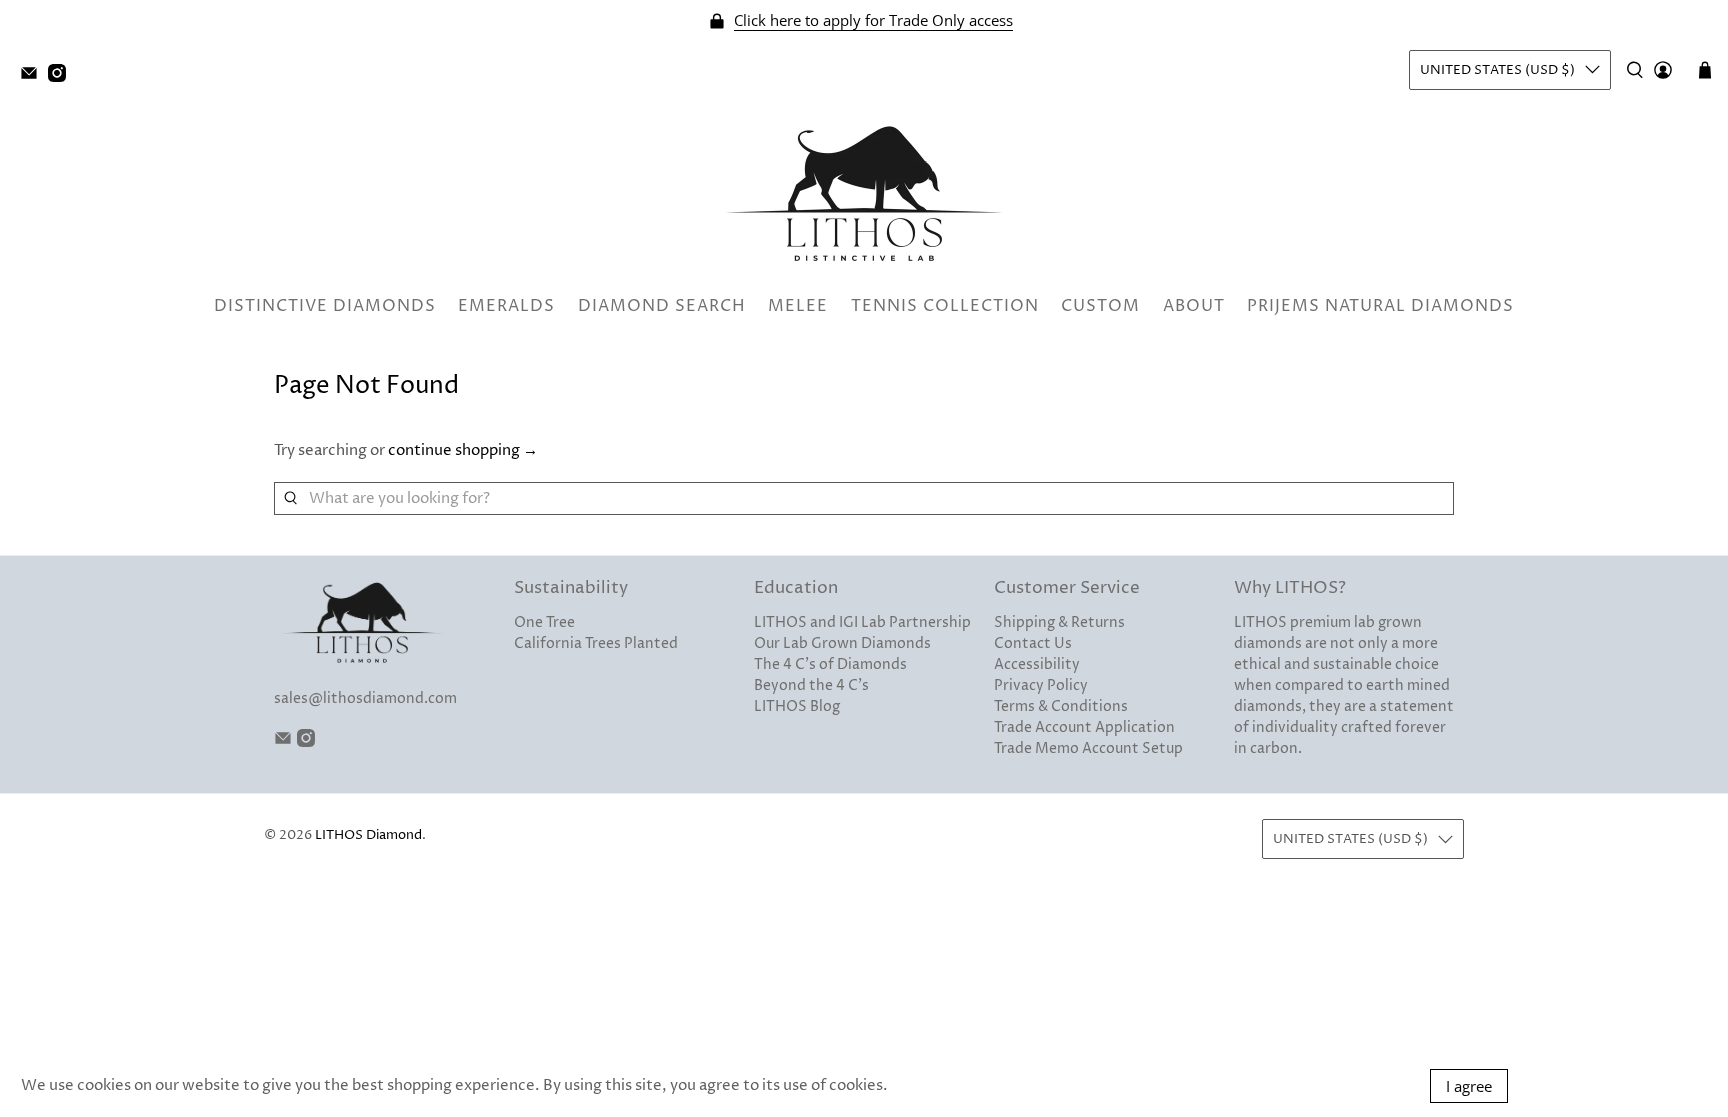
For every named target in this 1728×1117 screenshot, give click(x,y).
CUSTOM (1100, 306)
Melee (798, 306)
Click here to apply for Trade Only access (873, 20)
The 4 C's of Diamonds (830, 664)
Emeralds (506, 306)
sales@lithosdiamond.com (365, 698)
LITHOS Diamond (368, 835)
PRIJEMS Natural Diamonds (1380, 306)
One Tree (544, 622)
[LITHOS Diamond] (864, 193)
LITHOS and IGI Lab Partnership (862, 622)
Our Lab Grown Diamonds (842, 643)
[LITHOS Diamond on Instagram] (62, 77)
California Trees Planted (596, 643)
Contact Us (1033, 643)
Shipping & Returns (1059, 622)
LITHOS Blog (797, 706)
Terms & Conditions (1061, 706)
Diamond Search (662, 306)
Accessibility (1037, 664)
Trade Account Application (1084, 727)
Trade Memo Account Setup (1088, 748)
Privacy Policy (1041, 685)
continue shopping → (463, 450)
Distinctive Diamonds (325, 306)
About (1194, 306)
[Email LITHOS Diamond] (34, 77)
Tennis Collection (945, 306)
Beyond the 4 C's (811, 685)
